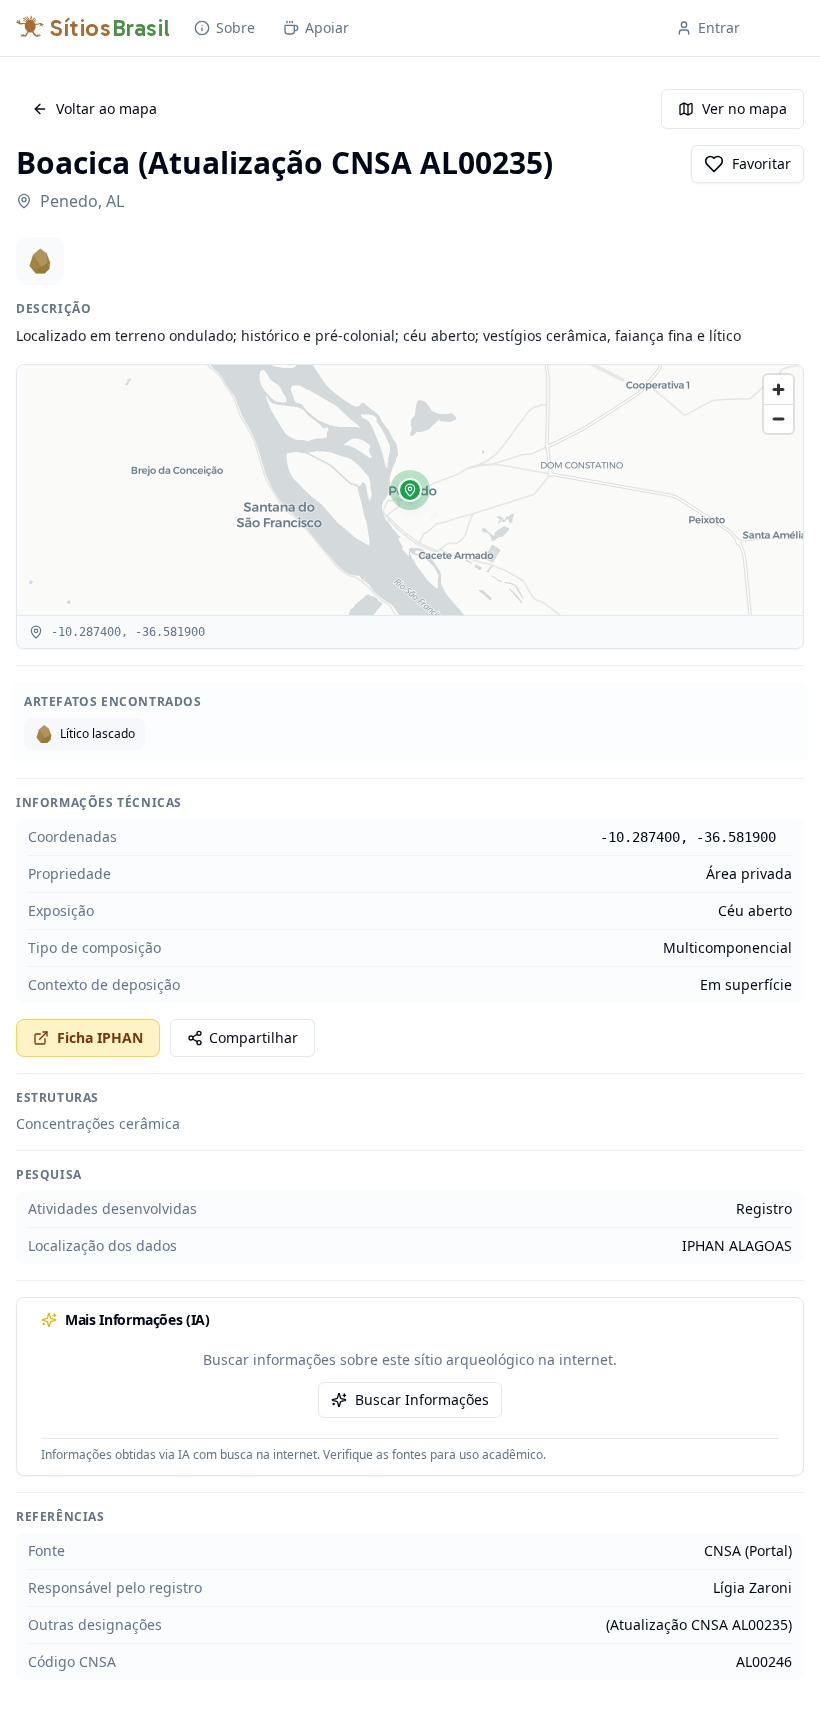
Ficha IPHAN (100, 1037)
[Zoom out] (778, 418)
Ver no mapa (744, 108)
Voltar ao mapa (106, 108)
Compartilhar (253, 1037)
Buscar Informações (422, 1399)
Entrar (719, 27)
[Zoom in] (778, 389)
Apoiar (327, 27)
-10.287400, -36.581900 (688, 837)
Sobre (235, 27)
